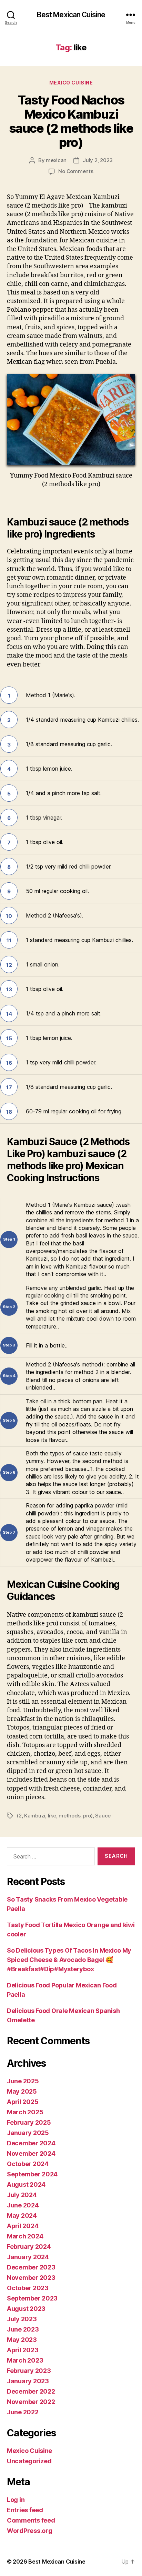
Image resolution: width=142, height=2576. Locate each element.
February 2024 (29, 2247)
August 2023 (26, 2309)
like (52, 1816)
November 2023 (31, 2278)
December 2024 (31, 2143)
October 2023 (28, 2288)
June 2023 (23, 2329)
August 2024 (26, 2184)
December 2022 (31, 2391)
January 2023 (28, 2381)
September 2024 (32, 2174)
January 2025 (28, 2133)
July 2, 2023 (98, 160)
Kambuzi (35, 1816)
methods (69, 1816)
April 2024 (23, 2226)
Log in (16, 2500)
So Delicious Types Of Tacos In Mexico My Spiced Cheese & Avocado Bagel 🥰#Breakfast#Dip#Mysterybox (69, 1960)
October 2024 (28, 2164)
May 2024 (22, 2216)
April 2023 (23, 2350)
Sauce (103, 1816)
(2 (19, 1816)
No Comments (76, 171)
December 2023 (31, 2267)
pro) (88, 1816)
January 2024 (28, 2257)
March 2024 (25, 2236)
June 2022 (23, 2412)
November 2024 (31, 2153)
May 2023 (22, 2340)
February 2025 (29, 2122)
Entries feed (25, 2510)
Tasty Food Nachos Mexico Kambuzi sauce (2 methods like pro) (71, 121)
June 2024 (23, 2205)
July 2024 (22, 2195)
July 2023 (22, 2319)
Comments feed (31, 2520)
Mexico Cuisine (71, 83)
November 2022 (31, 2402)
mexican (56, 160)
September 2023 (32, 2298)
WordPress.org (30, 2531)
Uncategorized (29, 2461)
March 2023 (25, 2360)
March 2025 (25, 2112)
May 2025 (22, 2091)
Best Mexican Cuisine (71, 15)
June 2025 (23, 2081)
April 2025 (23, 2102)
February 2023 (29, 2371)
